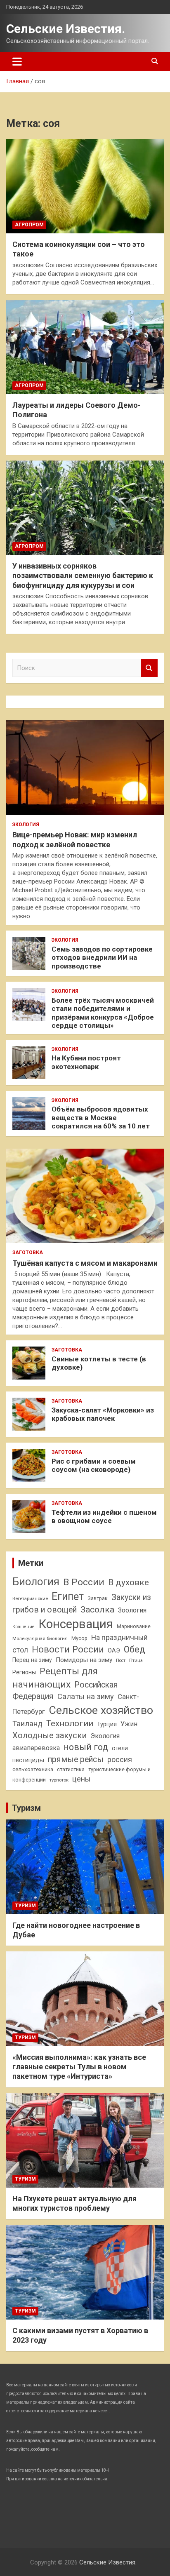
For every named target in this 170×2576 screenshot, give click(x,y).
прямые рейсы (76, 1759)
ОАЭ (114, 1650)
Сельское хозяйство (101, 1710)
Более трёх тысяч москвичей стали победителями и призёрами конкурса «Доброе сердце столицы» (103, 1013)
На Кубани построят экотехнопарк (86, 1062)
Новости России (68, 1649)
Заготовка (28, 1253)
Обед (135, 1649)
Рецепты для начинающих (55, 1678)
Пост (121, 1661)
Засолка (97, 1610)
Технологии (70, 1723)
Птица (136, 1660)
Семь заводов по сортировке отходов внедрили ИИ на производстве (102, 958)
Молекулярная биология (40, 1638)
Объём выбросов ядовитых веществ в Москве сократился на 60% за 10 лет (101, 1118)
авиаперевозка (36, 1748)
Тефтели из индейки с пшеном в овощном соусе (104, 1516)
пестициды (28, 1760)
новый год (86, 1747)
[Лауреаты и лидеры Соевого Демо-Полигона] (85, 347)
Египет (68, 1597)
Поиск (149, 668)
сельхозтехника (33, 1769)
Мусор (79, 1638)
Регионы (24, 1672)
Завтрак (98, 1598)
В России (84, 1582)
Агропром (29, 225)
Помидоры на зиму (84, 1660)
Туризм (26, 1808)
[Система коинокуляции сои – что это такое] (85, 186)
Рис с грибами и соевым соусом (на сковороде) (94, 1465)
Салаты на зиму (86, 1696)
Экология (26, 825)
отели (120, 1748)
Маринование (134, 1626)
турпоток (59, 1780)
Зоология (132, 1610)
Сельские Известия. (66, 29)
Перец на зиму (32, 1660)
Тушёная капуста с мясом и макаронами (85, 1263)
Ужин (129, 1724)
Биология (36, 1582)
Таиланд (27, 1724)
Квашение (24, 1627)
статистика (71, 1769)
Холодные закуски (50, 1735)
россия (120, 1760)
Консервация (76, 1624)
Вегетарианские (30, 1598)
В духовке (129, 1582)
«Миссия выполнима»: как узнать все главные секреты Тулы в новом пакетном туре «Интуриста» (79, 2067)
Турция (107, 1724)
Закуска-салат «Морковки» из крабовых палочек (103, 1414)
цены (81, 1779)
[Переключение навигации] (17, 61)
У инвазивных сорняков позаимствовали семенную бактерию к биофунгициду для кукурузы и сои (83, 576)
